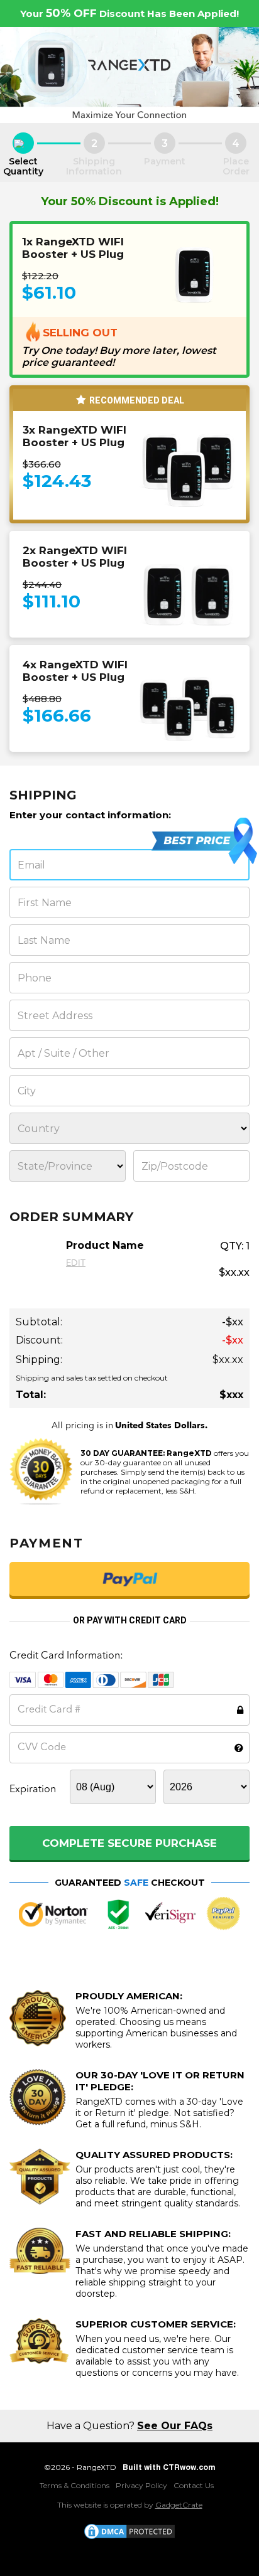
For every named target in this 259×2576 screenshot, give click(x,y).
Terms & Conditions (74, 2485)
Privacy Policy (141, 2485)
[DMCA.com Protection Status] (129, 2531)
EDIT (76, 1263)
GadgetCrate (179, 2505)
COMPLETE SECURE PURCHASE (129, 1843)
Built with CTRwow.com (169, 2467)
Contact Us (194, 2485)
